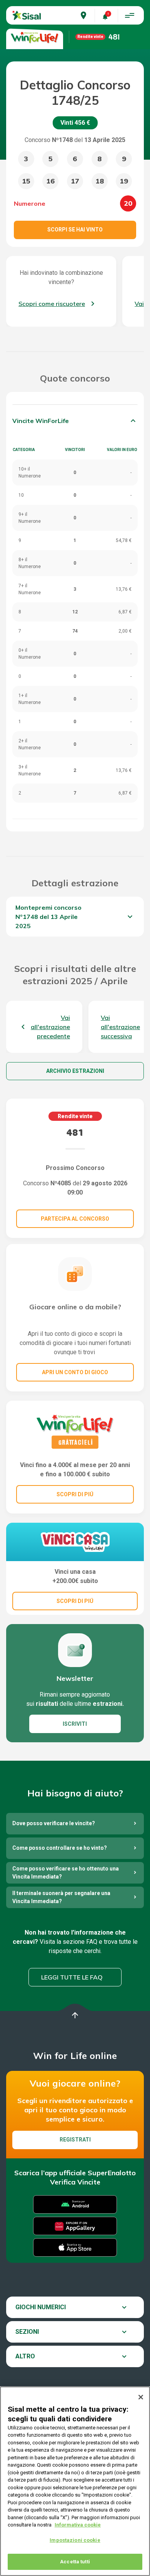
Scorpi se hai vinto (75, 230)
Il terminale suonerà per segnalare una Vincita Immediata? (61, 1897)
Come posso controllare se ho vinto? (60, 1848)
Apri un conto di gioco (75, 1372)
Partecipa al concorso (75, 1219)
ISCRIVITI (75, 1724)
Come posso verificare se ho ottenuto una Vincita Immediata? (66, 1873)
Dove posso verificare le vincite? (54, 1823)
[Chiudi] (141, 2397)
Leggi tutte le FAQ (72, 1977)
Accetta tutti (75, 2562)
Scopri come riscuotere (52, 304)
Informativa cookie (78, 2525)
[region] (75, 2481)
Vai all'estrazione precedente (50, 1027)
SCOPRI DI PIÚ (75, 1494)
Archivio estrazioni (75, 1071)
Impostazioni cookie (75, 2540)
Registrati (75, 2140)
